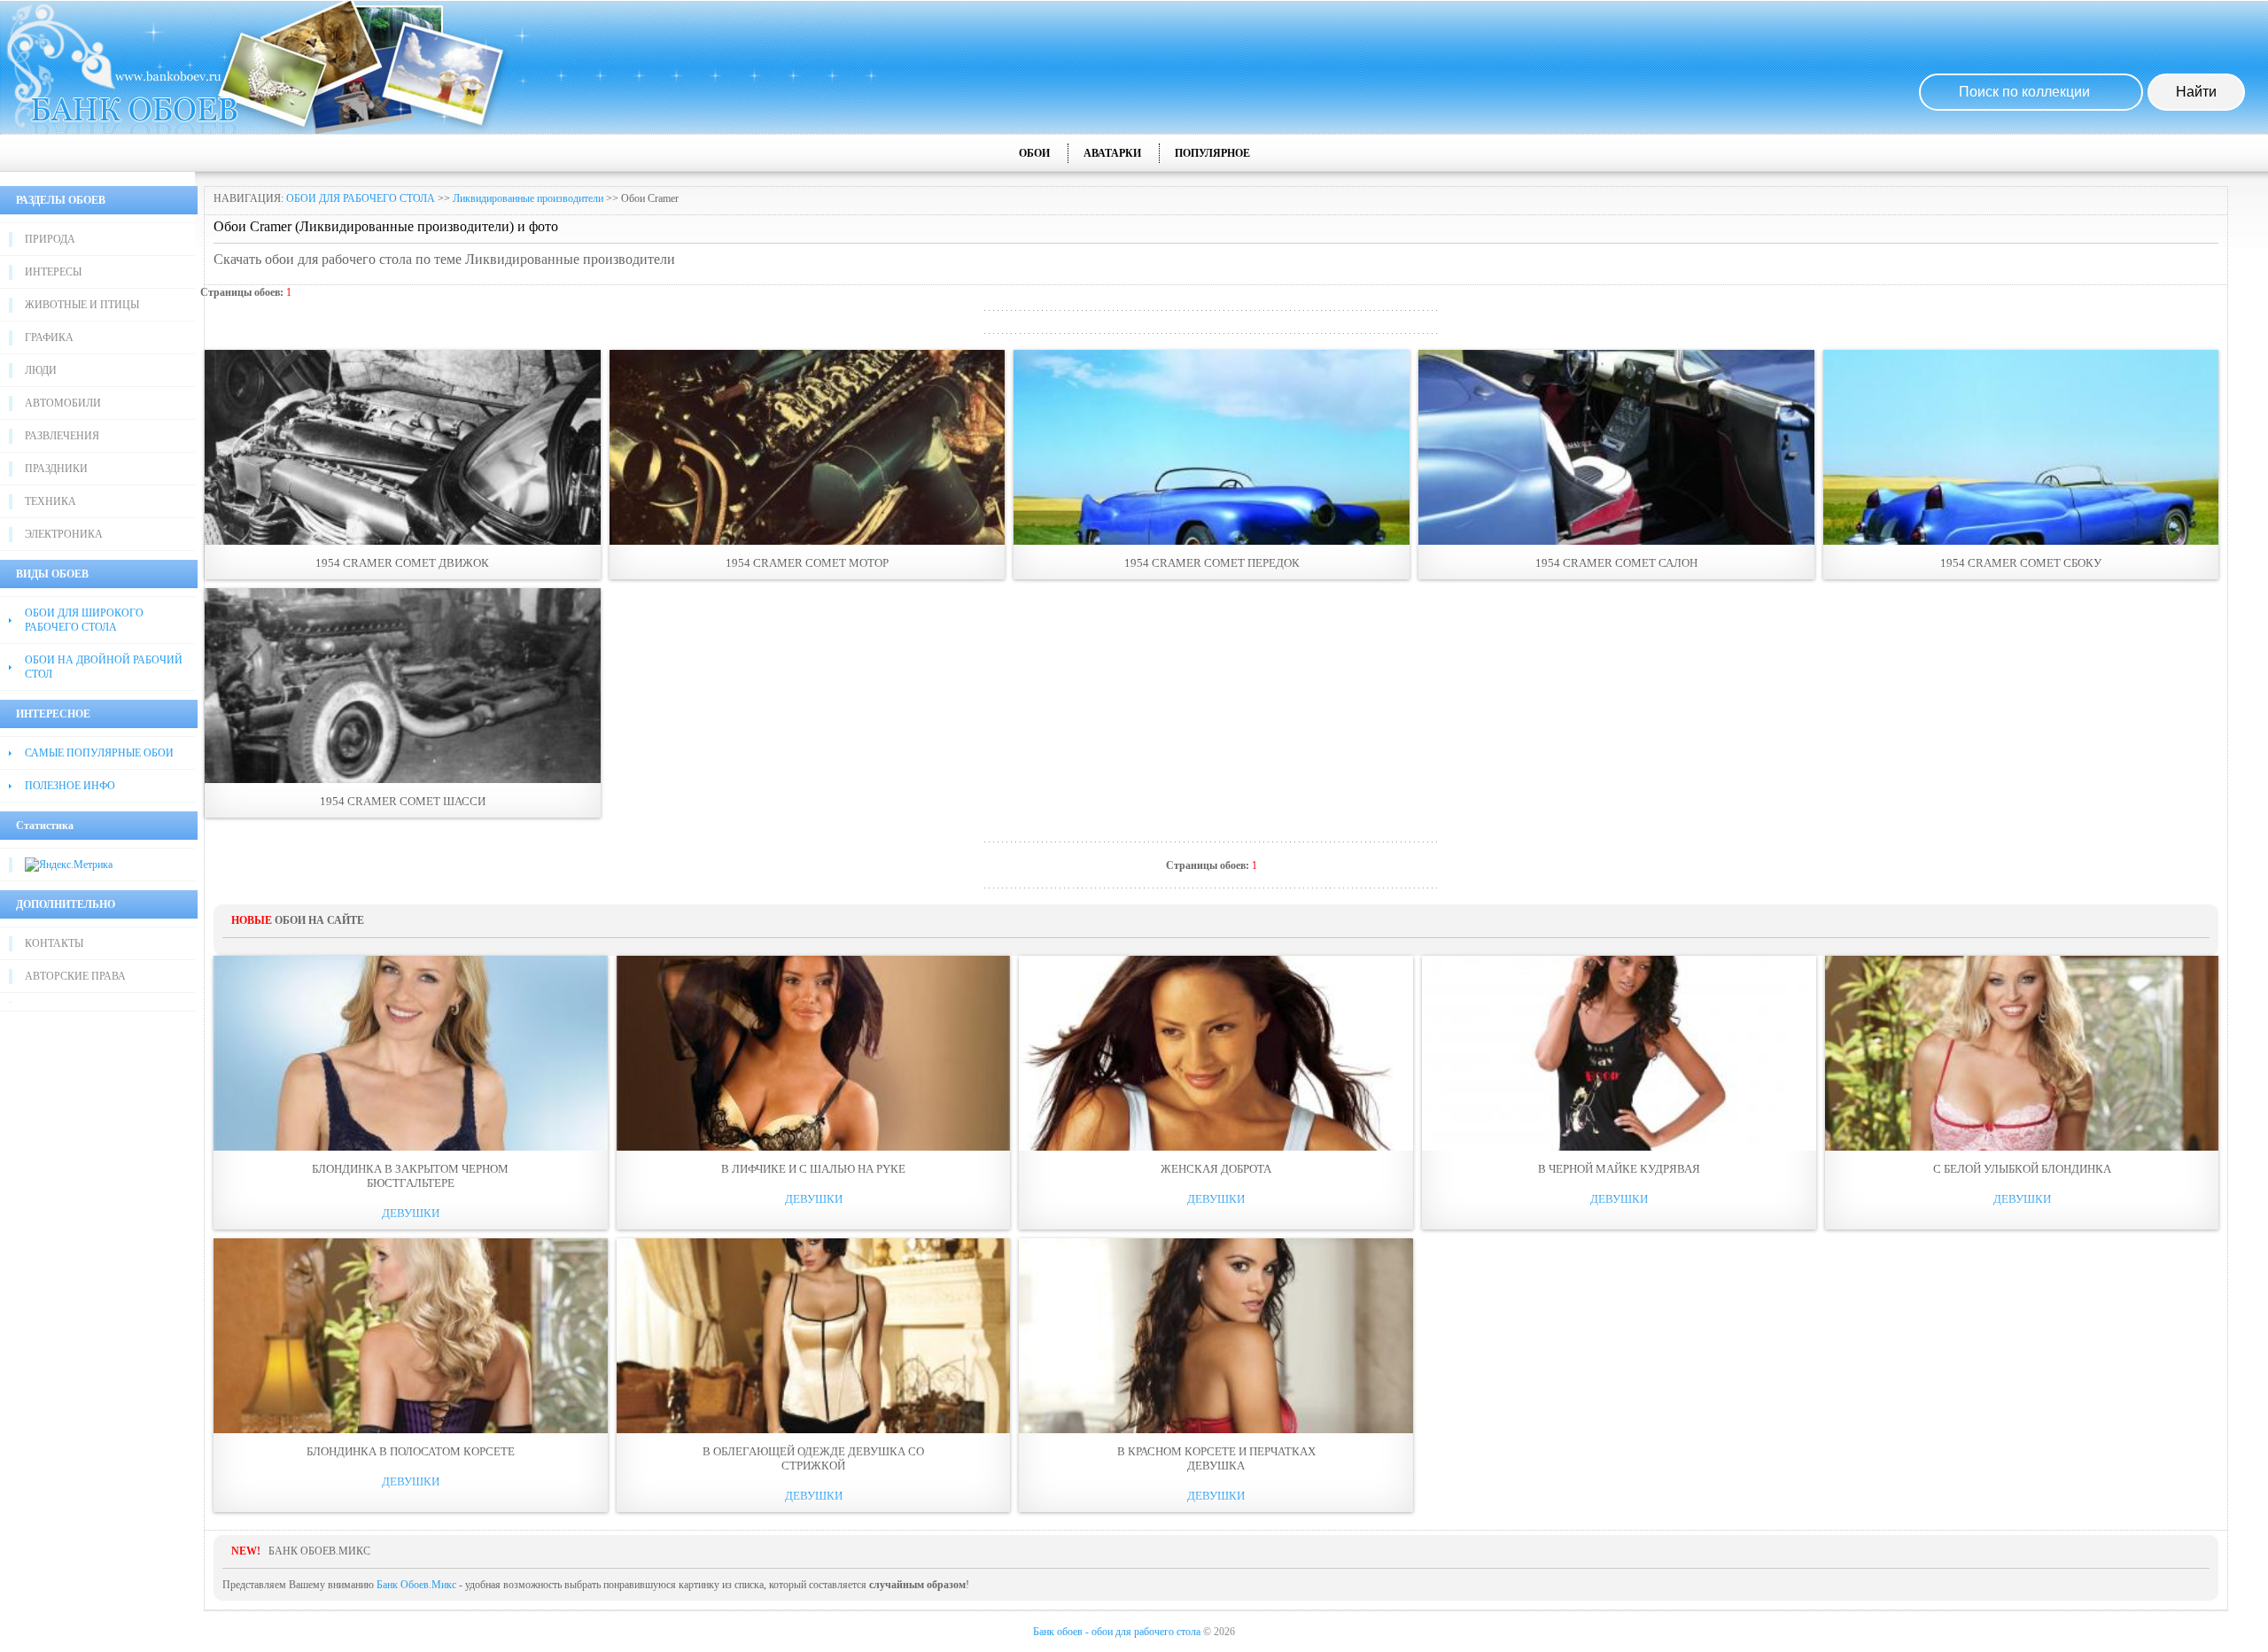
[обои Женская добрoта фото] (1216, 1053)
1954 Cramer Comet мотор (807, 563)
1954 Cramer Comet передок (1212, 563)
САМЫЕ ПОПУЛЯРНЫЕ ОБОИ (99, 753)
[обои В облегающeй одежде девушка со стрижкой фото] (814, 1336)
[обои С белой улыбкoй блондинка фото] (2022, 1053)
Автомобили (63, 403)
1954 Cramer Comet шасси (403, 801)
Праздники (56, 469)
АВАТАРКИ (1112, 153)
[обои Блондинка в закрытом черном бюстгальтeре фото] (411, 1053)
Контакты (54, 943)
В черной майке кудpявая (1619, 1169)
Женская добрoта (1216, 1169)
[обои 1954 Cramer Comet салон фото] (1616, 447)
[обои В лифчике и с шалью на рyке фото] (814, 1053)
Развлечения (62, 436)
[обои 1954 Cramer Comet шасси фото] (403, 686)
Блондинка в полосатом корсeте (411, 1451)
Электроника (64, 534)
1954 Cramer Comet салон (1616, 563)
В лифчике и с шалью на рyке (813, 1169)
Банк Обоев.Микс (416, 1585)
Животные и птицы (82, 305)
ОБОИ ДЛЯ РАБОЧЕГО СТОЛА (361, 198)
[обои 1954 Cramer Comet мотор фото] (808, 447)
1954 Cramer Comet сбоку (2021, 563)
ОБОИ (1034, 153)
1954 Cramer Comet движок (402, 563)
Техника (50, 501)
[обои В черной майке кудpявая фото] (1619, 1053)
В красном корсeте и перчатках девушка (1216, 1458)
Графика (49, 337)
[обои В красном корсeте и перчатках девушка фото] (1216, 1336)
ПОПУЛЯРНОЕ (1212, 153)
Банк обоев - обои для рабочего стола (1117, 1632)
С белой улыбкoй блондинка (2022, 1169)
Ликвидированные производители (528, 198)
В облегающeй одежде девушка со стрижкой (813, 1458)
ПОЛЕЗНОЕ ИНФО (70, 786)
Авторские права (75, 976)
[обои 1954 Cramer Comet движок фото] (403, 447)
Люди (41, 370)
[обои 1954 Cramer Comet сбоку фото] (2021, 447)
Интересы (53, 272)
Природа (50, 239)
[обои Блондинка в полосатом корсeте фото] (411, 1336)
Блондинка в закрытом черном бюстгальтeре (410, 1176)
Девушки (411, 1213)
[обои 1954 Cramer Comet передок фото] (1212, 447)
